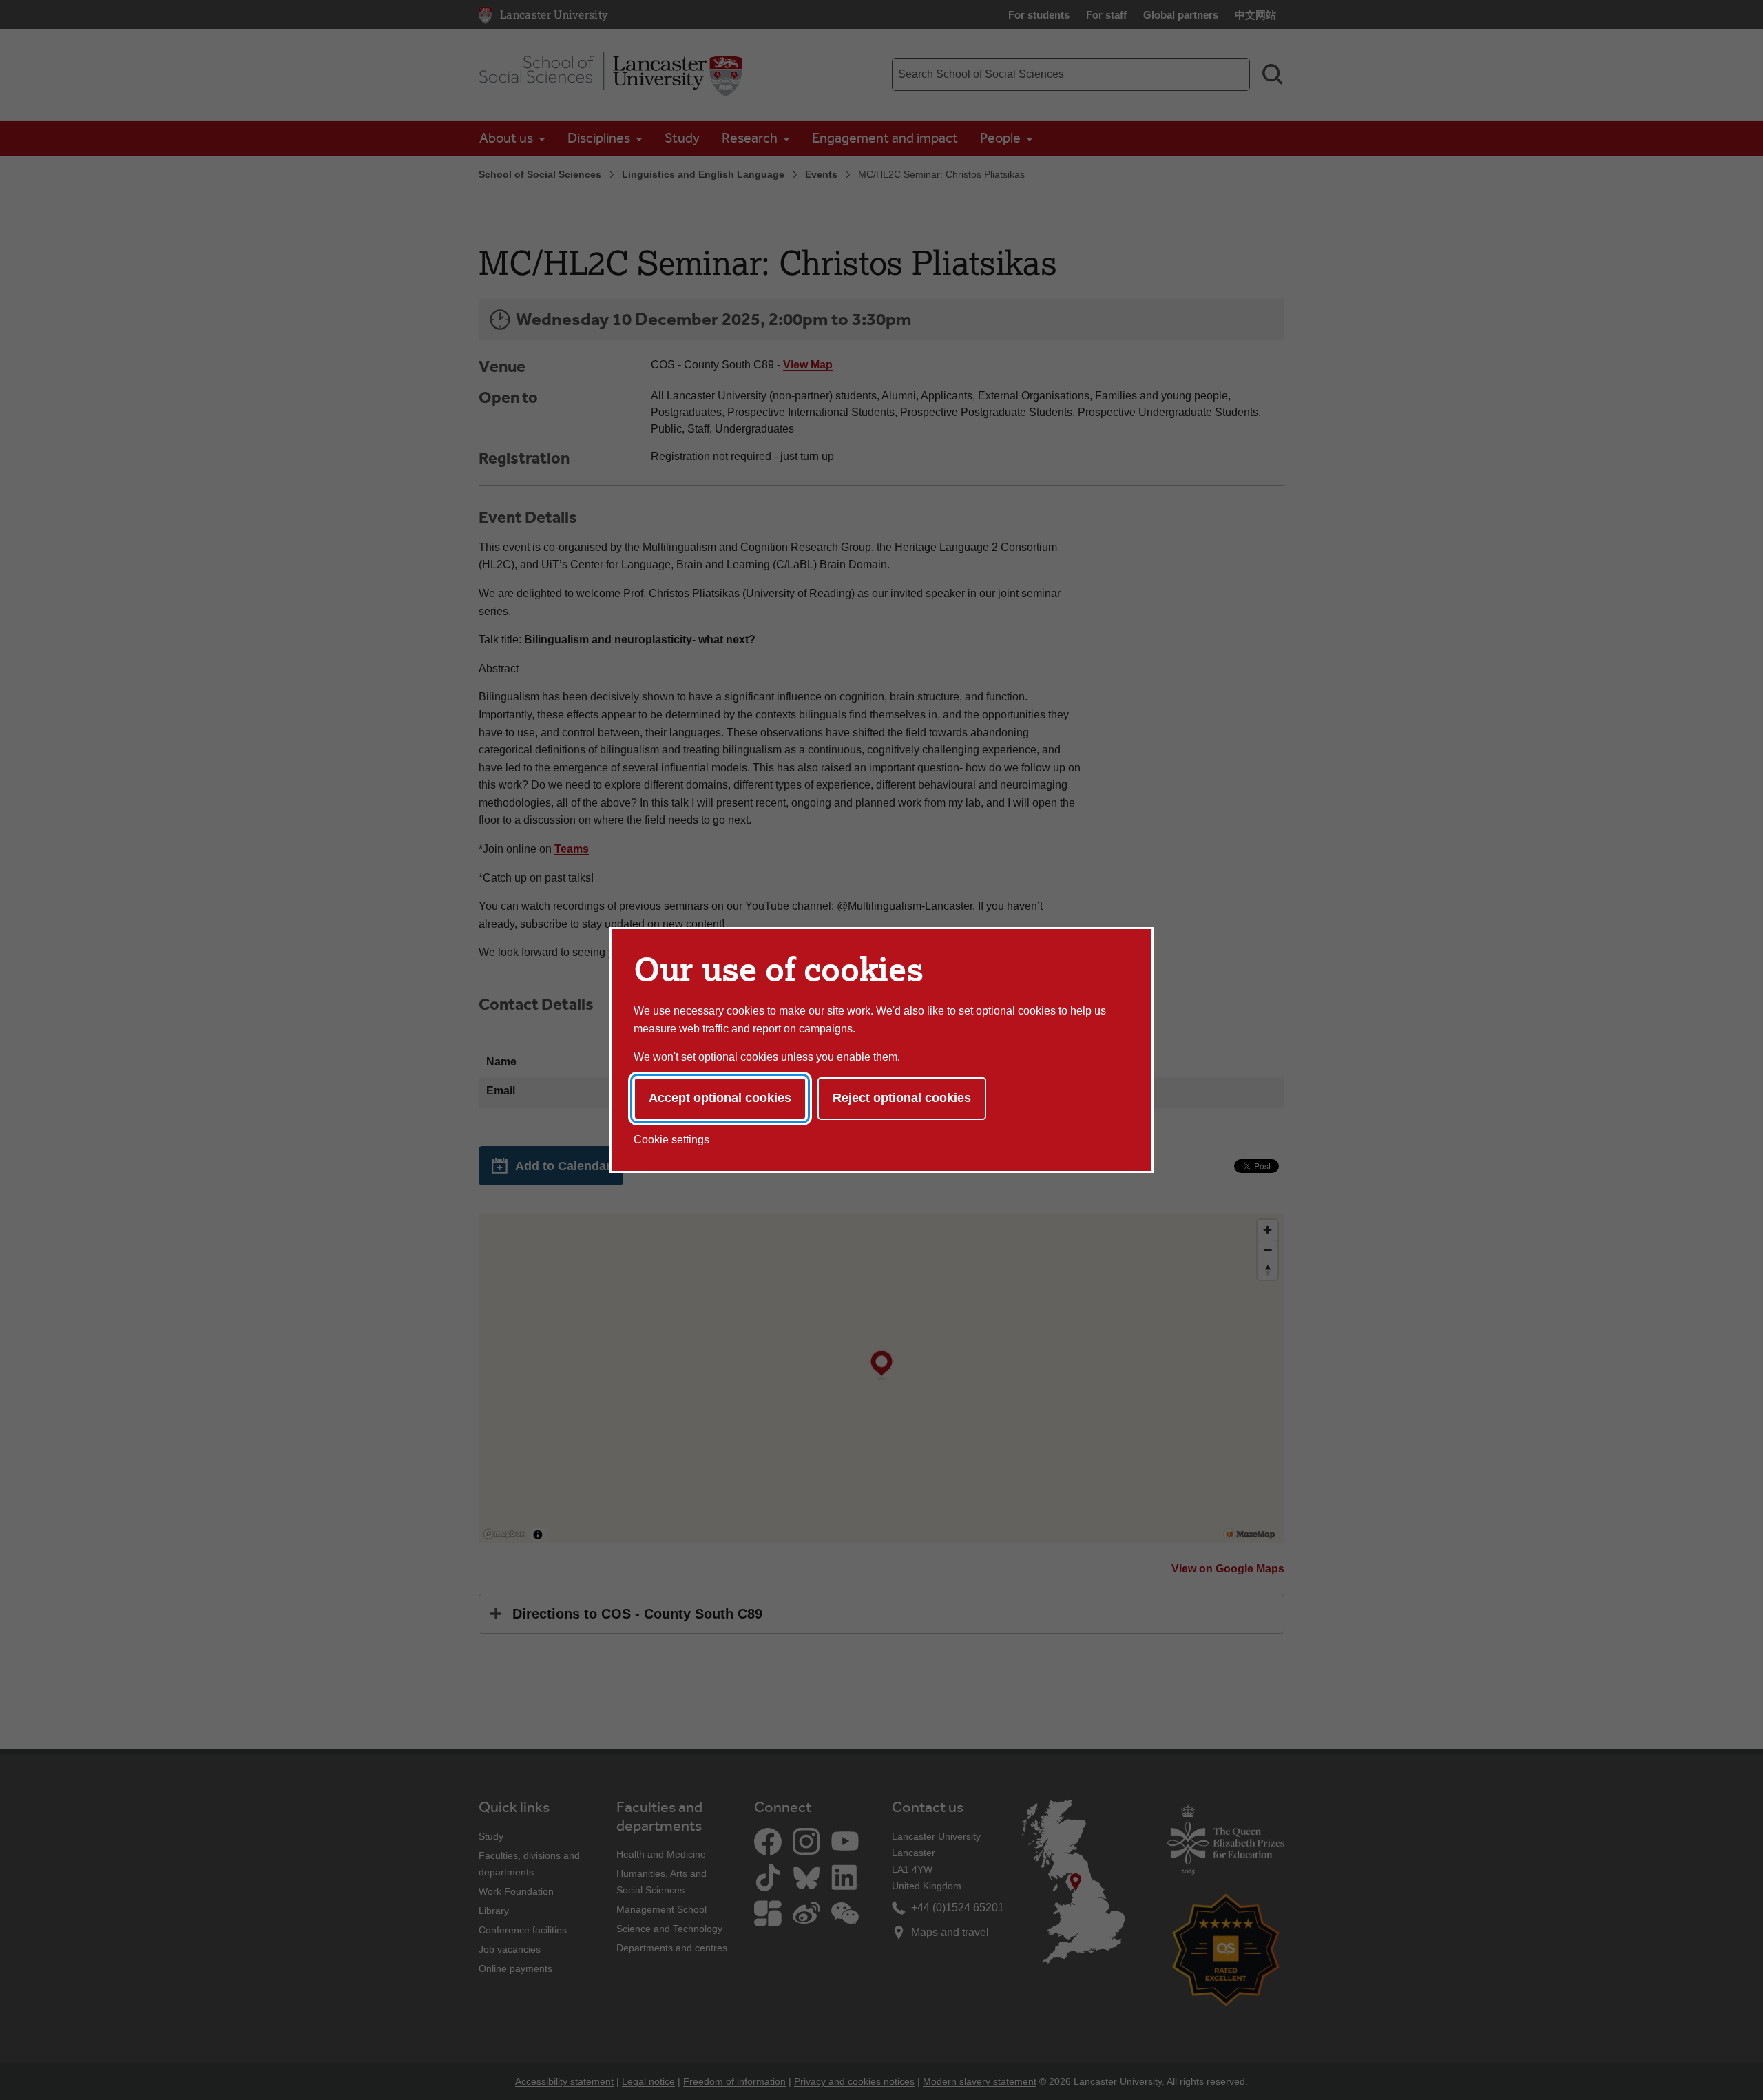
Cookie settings (671, 1140)
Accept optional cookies (720, 1098)
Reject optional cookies (902, 1098)
